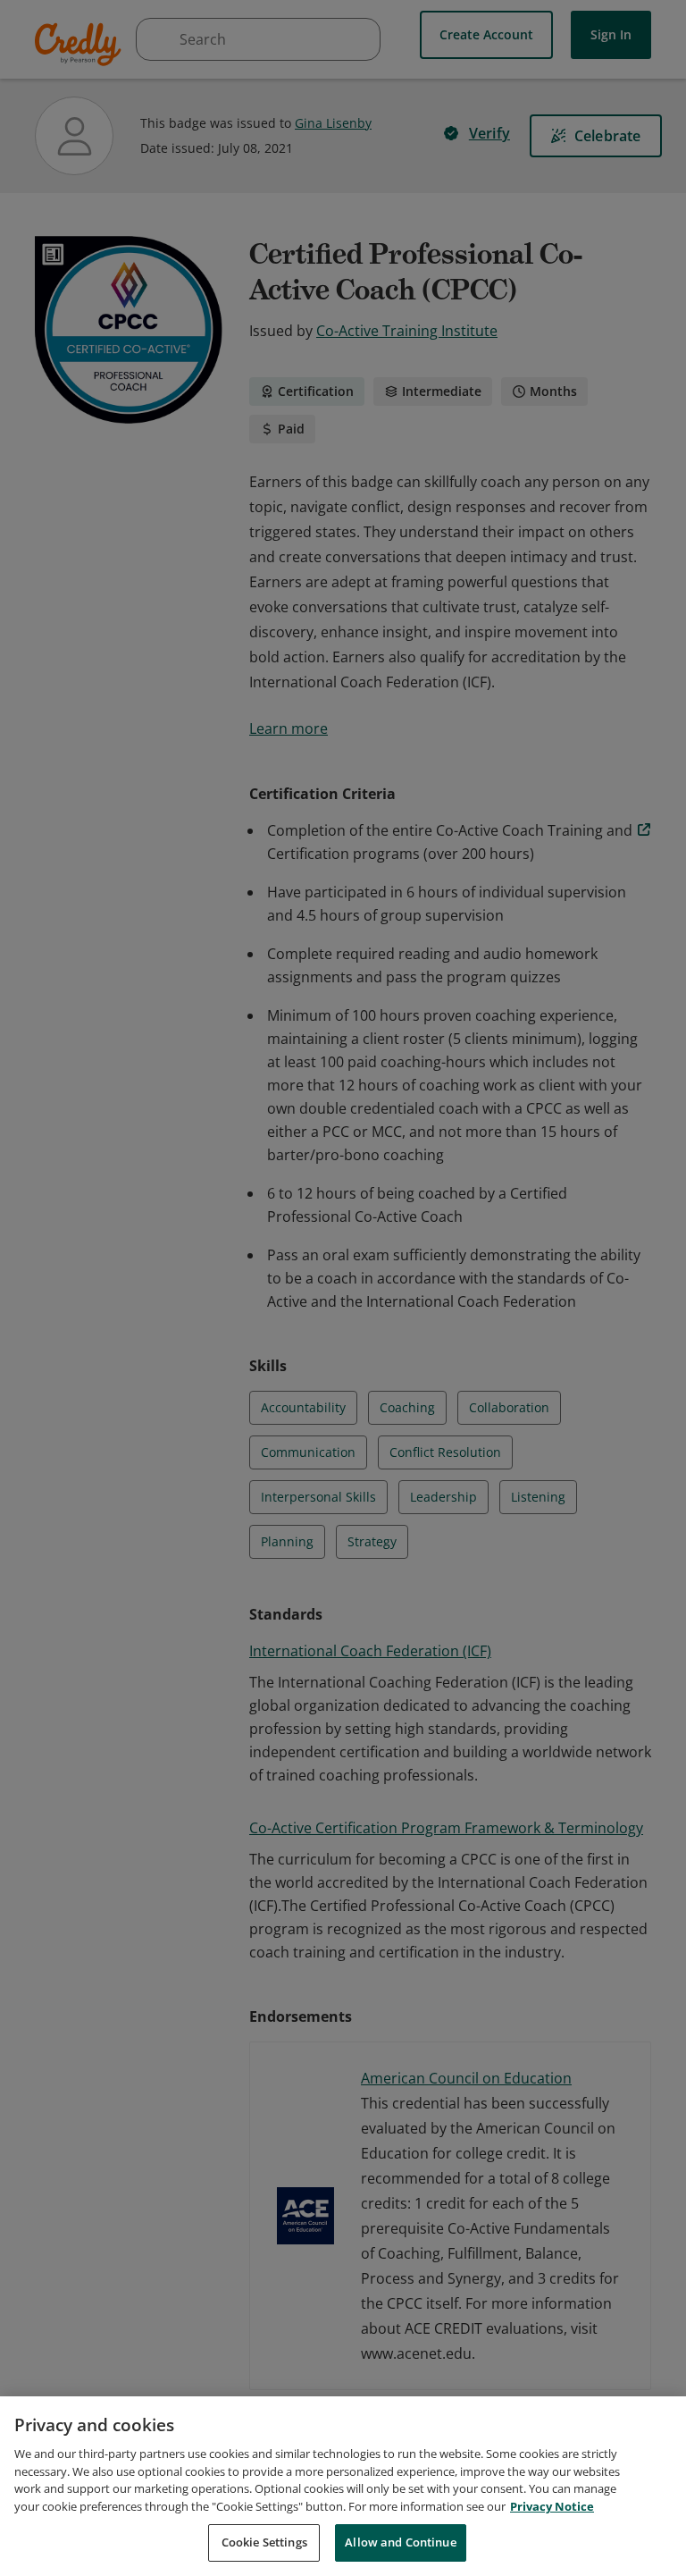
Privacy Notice (552, 2506)
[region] (343, 2486)
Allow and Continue (400, 2542)
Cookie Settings (264, 2542)
